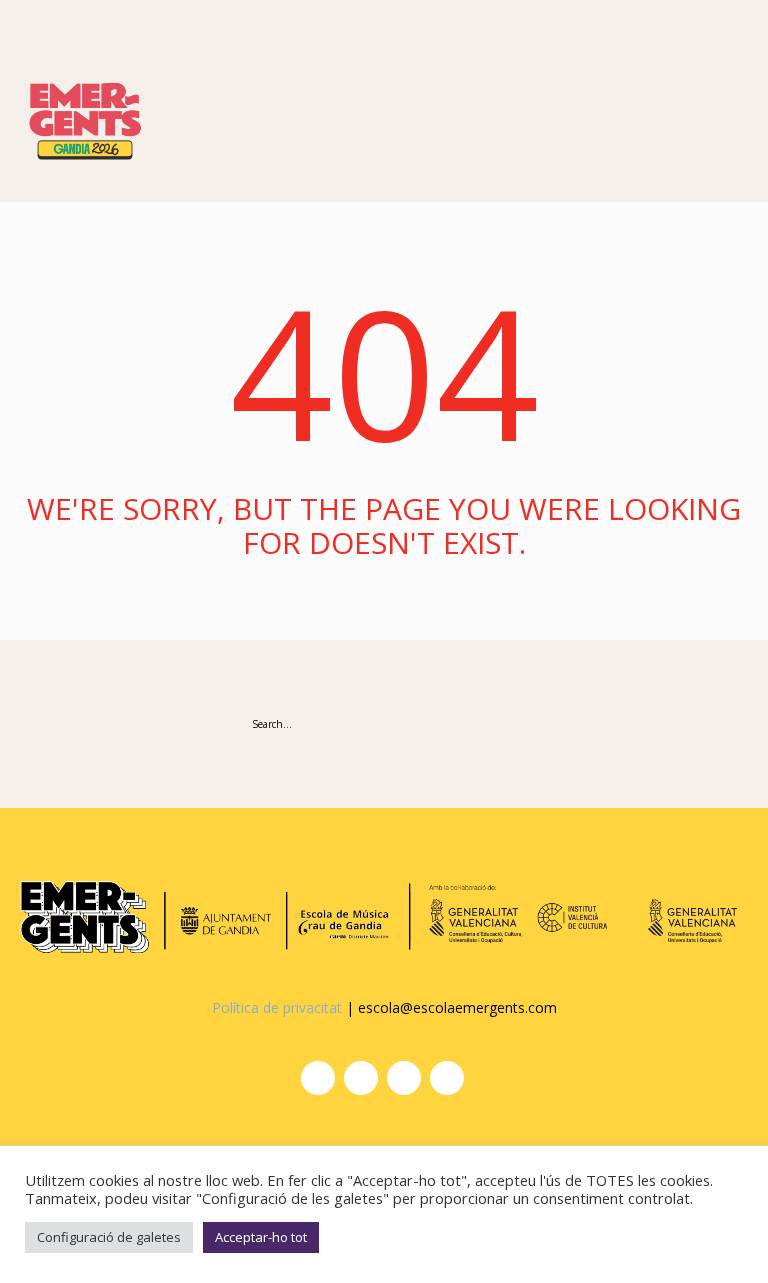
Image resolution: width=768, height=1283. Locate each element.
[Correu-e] (447, 1078)
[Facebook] (361, 1078)
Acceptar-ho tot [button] (261, 1237)
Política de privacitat (277, 1007)
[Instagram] (318, 1078)
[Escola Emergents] (85, 117)
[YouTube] (404, 1078)
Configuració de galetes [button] (109, 1237)
